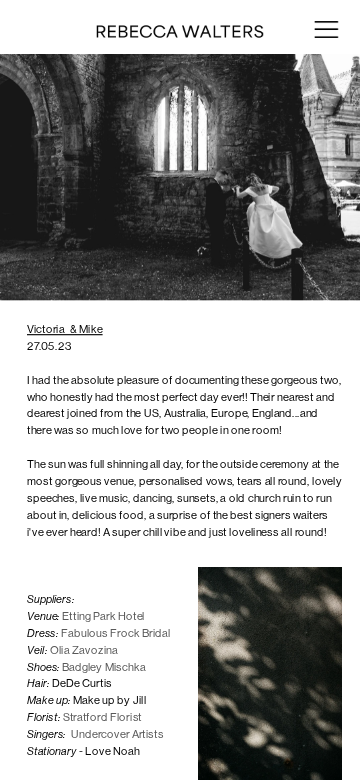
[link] (85, 651)
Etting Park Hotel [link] (104, 616)
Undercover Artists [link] (117, 734)
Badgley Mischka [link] (105, 666)
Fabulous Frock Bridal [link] (117, 633)
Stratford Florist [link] (104, 717)
